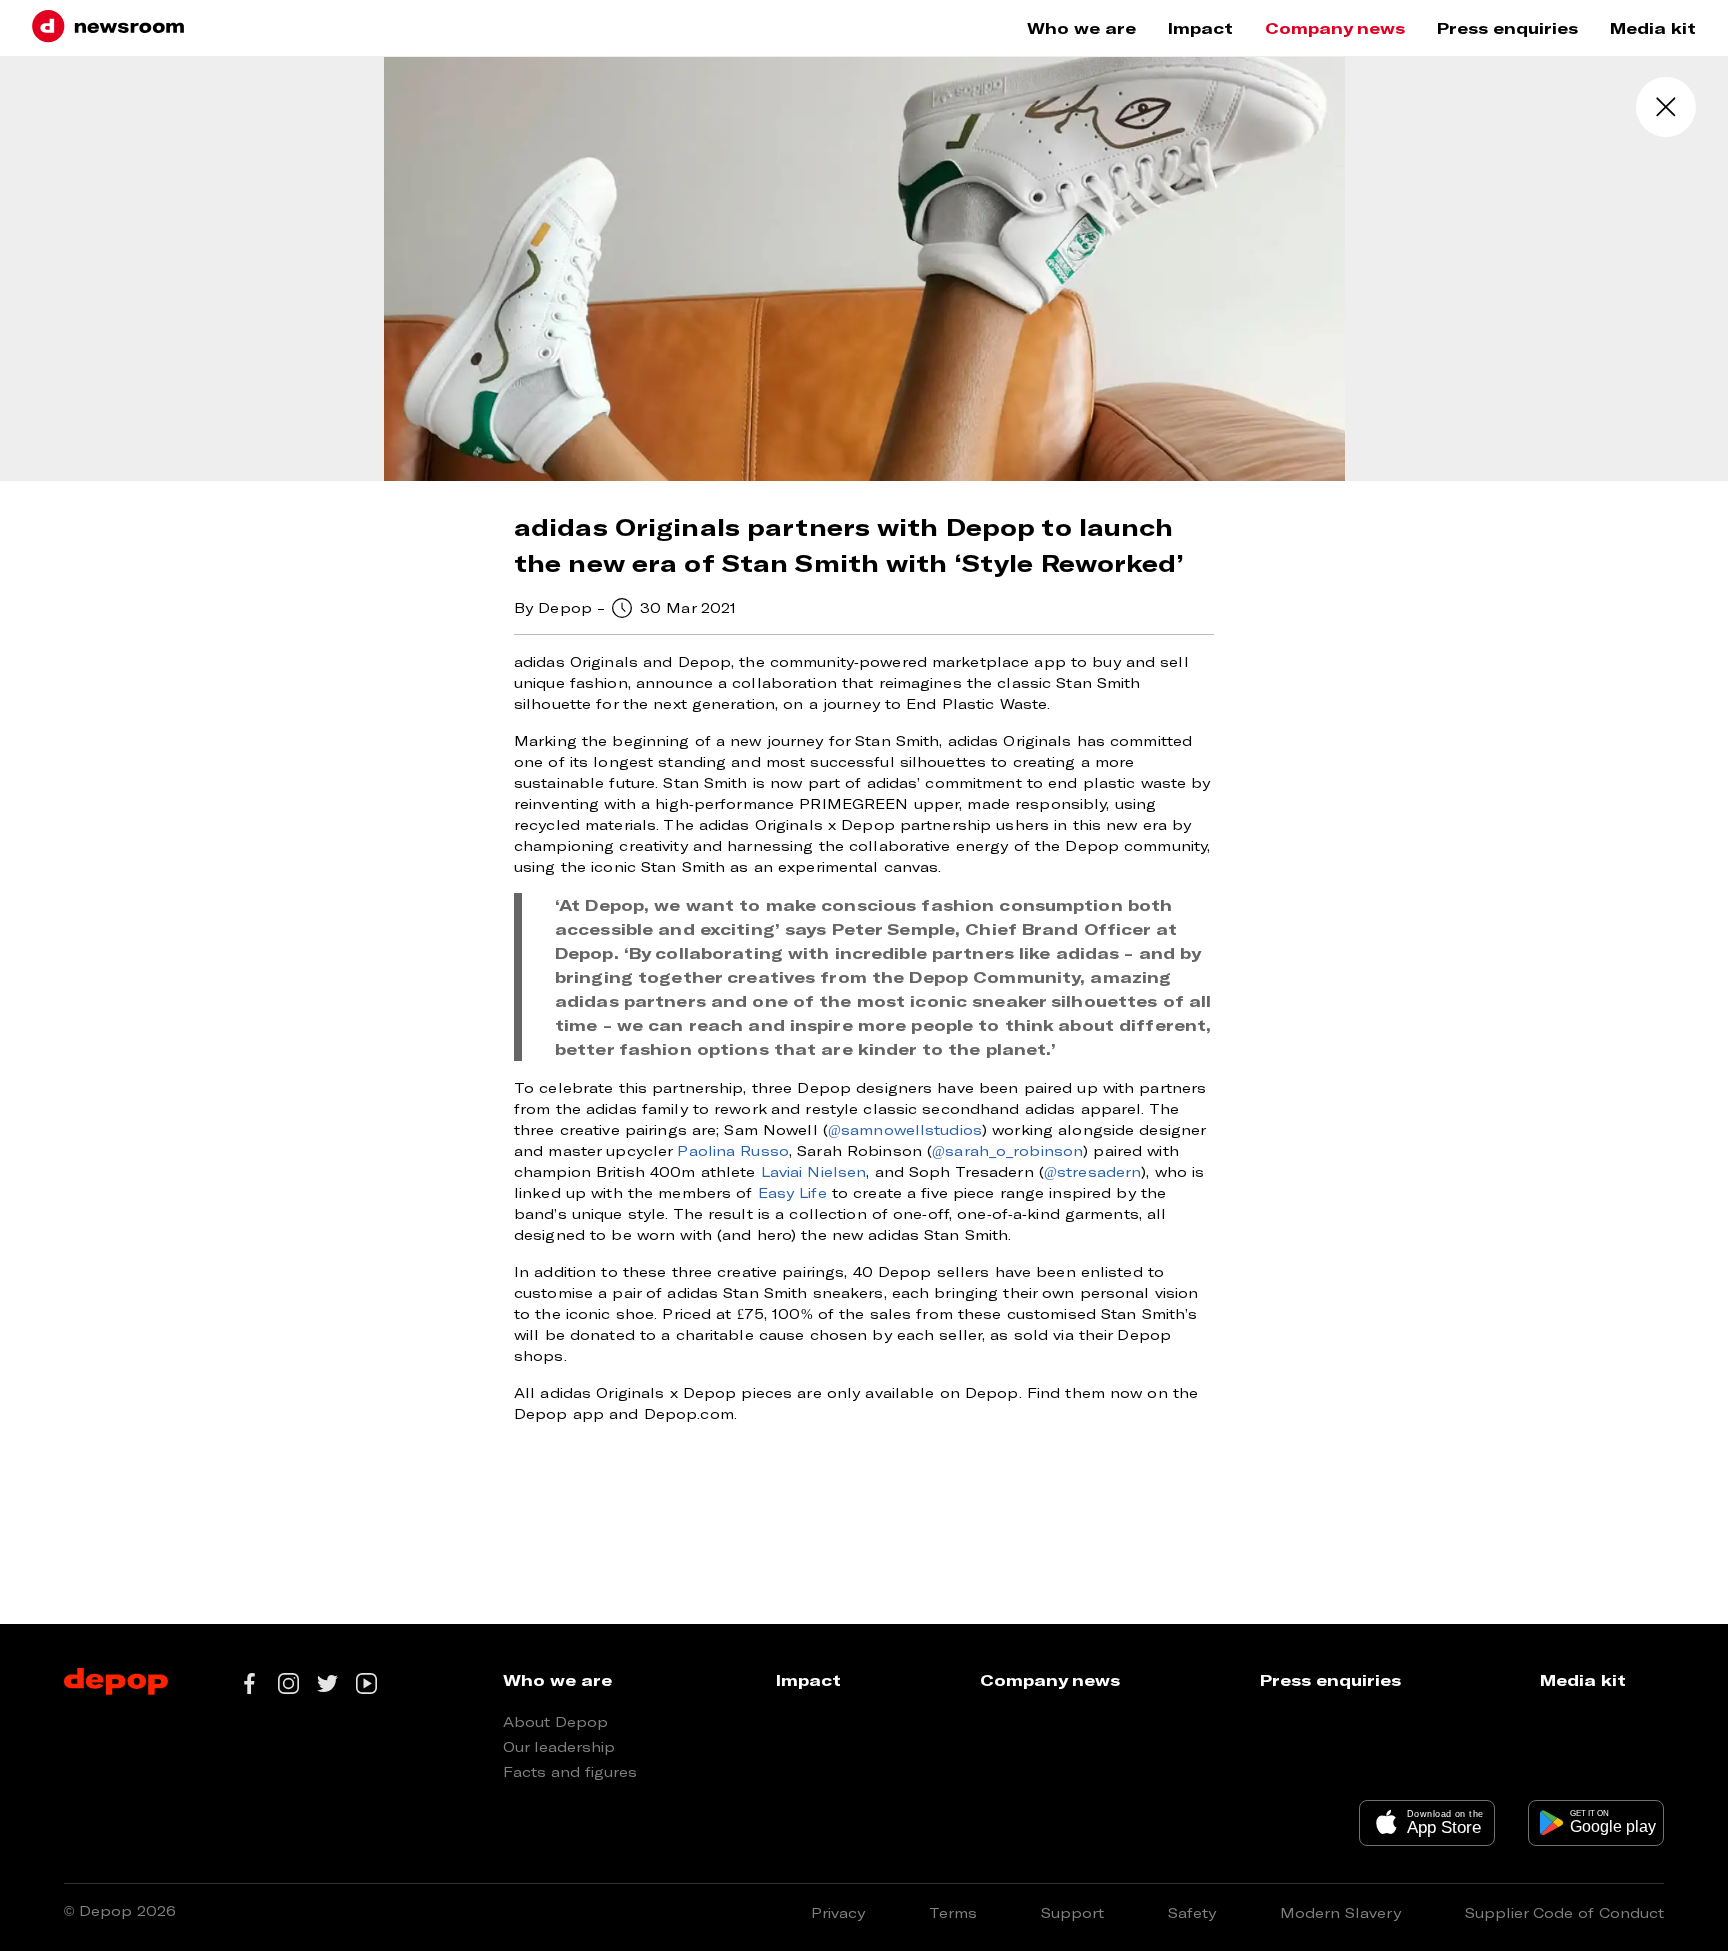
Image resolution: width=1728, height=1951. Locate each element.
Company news (1335, 27)
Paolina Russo (733, 1150)
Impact (1200, 27)
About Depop (555, 1721)
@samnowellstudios (905, 1129)
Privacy (838, 1912)
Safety (1192, 1912)
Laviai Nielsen (814, 1171)
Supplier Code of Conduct (1564, 1912)
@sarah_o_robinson (1007, 1150)
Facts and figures (570, 1771)
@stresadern (1092, 1171)
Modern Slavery (1340, 1912)
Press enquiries (1507, 27)
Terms (953, 1912)
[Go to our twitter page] (327, 1683)
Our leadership (559, 1746)
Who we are (1081, 27)
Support (1072, 1912)
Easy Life (792, 1192)
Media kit (1653, 27)
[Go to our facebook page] (249, 1683)
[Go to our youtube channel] (366, 1683)
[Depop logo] (116, 1683)
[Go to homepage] (108, 27)
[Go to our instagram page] (288, 1683)
